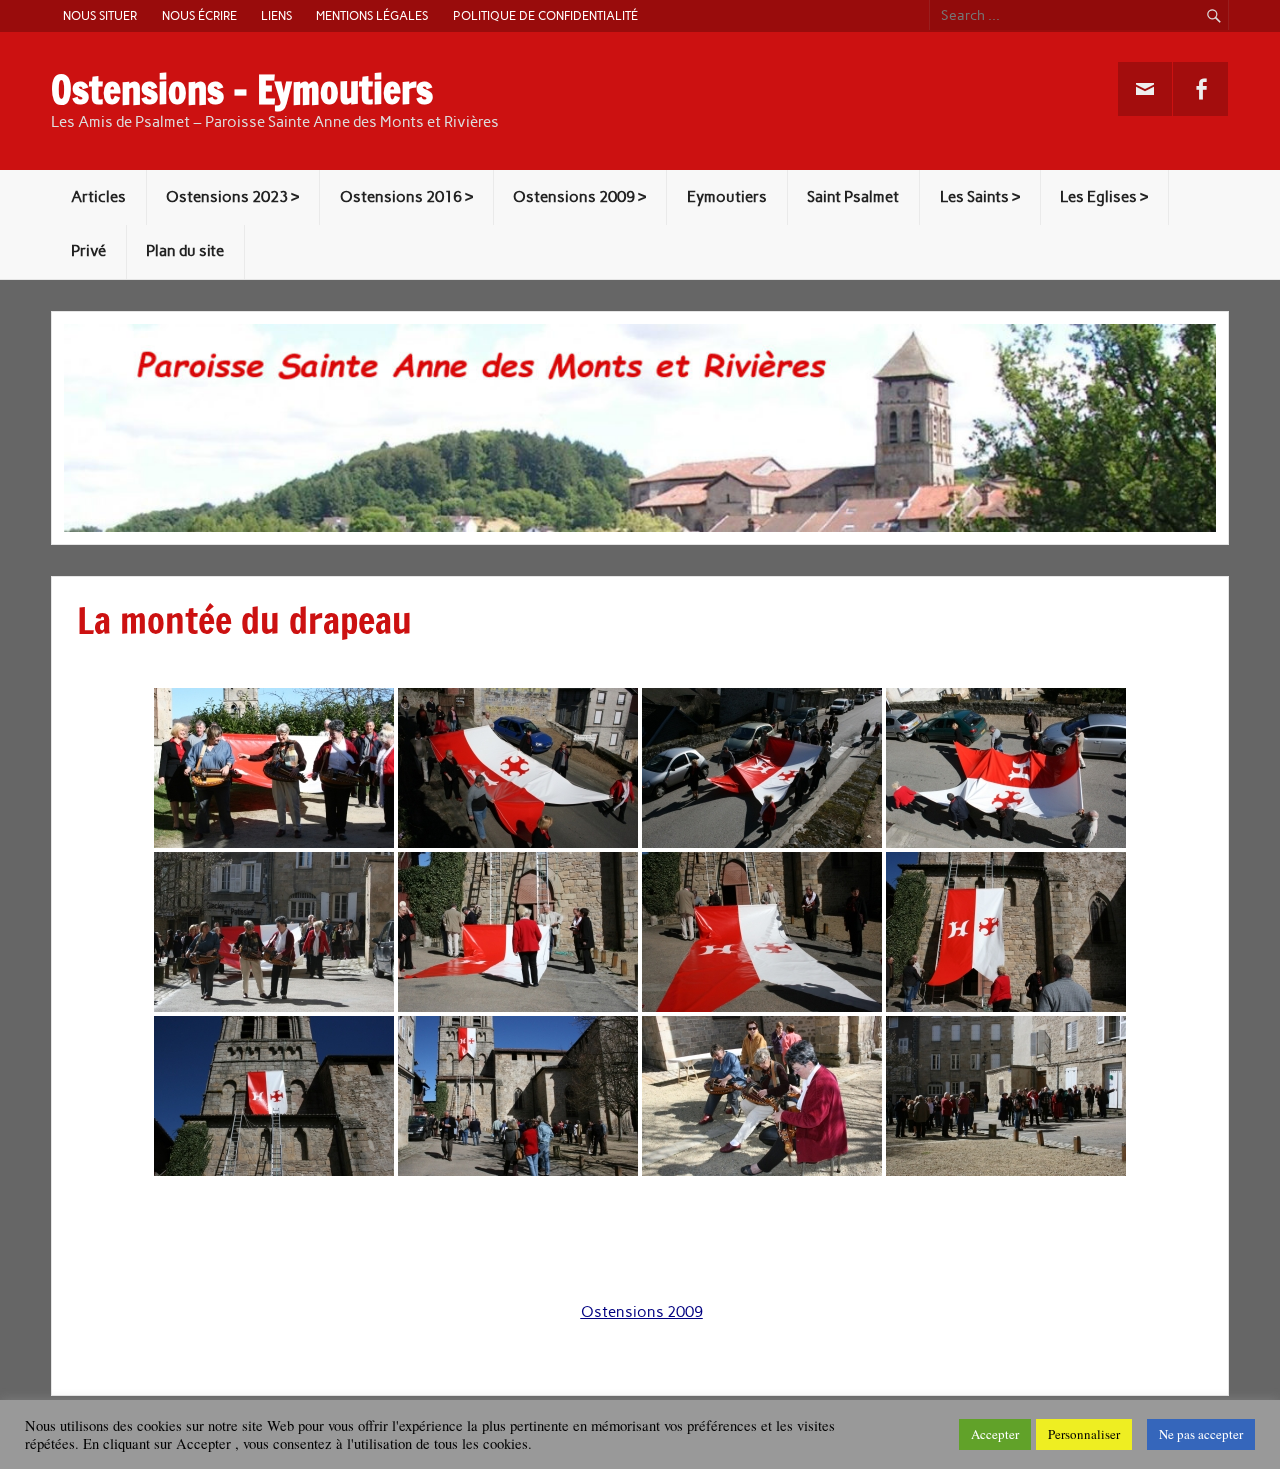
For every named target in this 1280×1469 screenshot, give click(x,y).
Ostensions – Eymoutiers (242, 90)
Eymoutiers (727, 197)
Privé (88, 251)
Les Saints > (980, 197)
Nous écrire (199, 15)
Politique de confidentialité (545, 15)
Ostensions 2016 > (406, 197)
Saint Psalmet (853, 197)
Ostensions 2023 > (232, 197)
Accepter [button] (995, 1434)
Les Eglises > (1104, 197)
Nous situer (100, 15)
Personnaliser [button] (1084, 1434)
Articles (98, 197)
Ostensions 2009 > (579, 197)
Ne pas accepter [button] (1201, 1434)
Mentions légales (372, 15)
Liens (276, 15)
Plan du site (185, 251)
